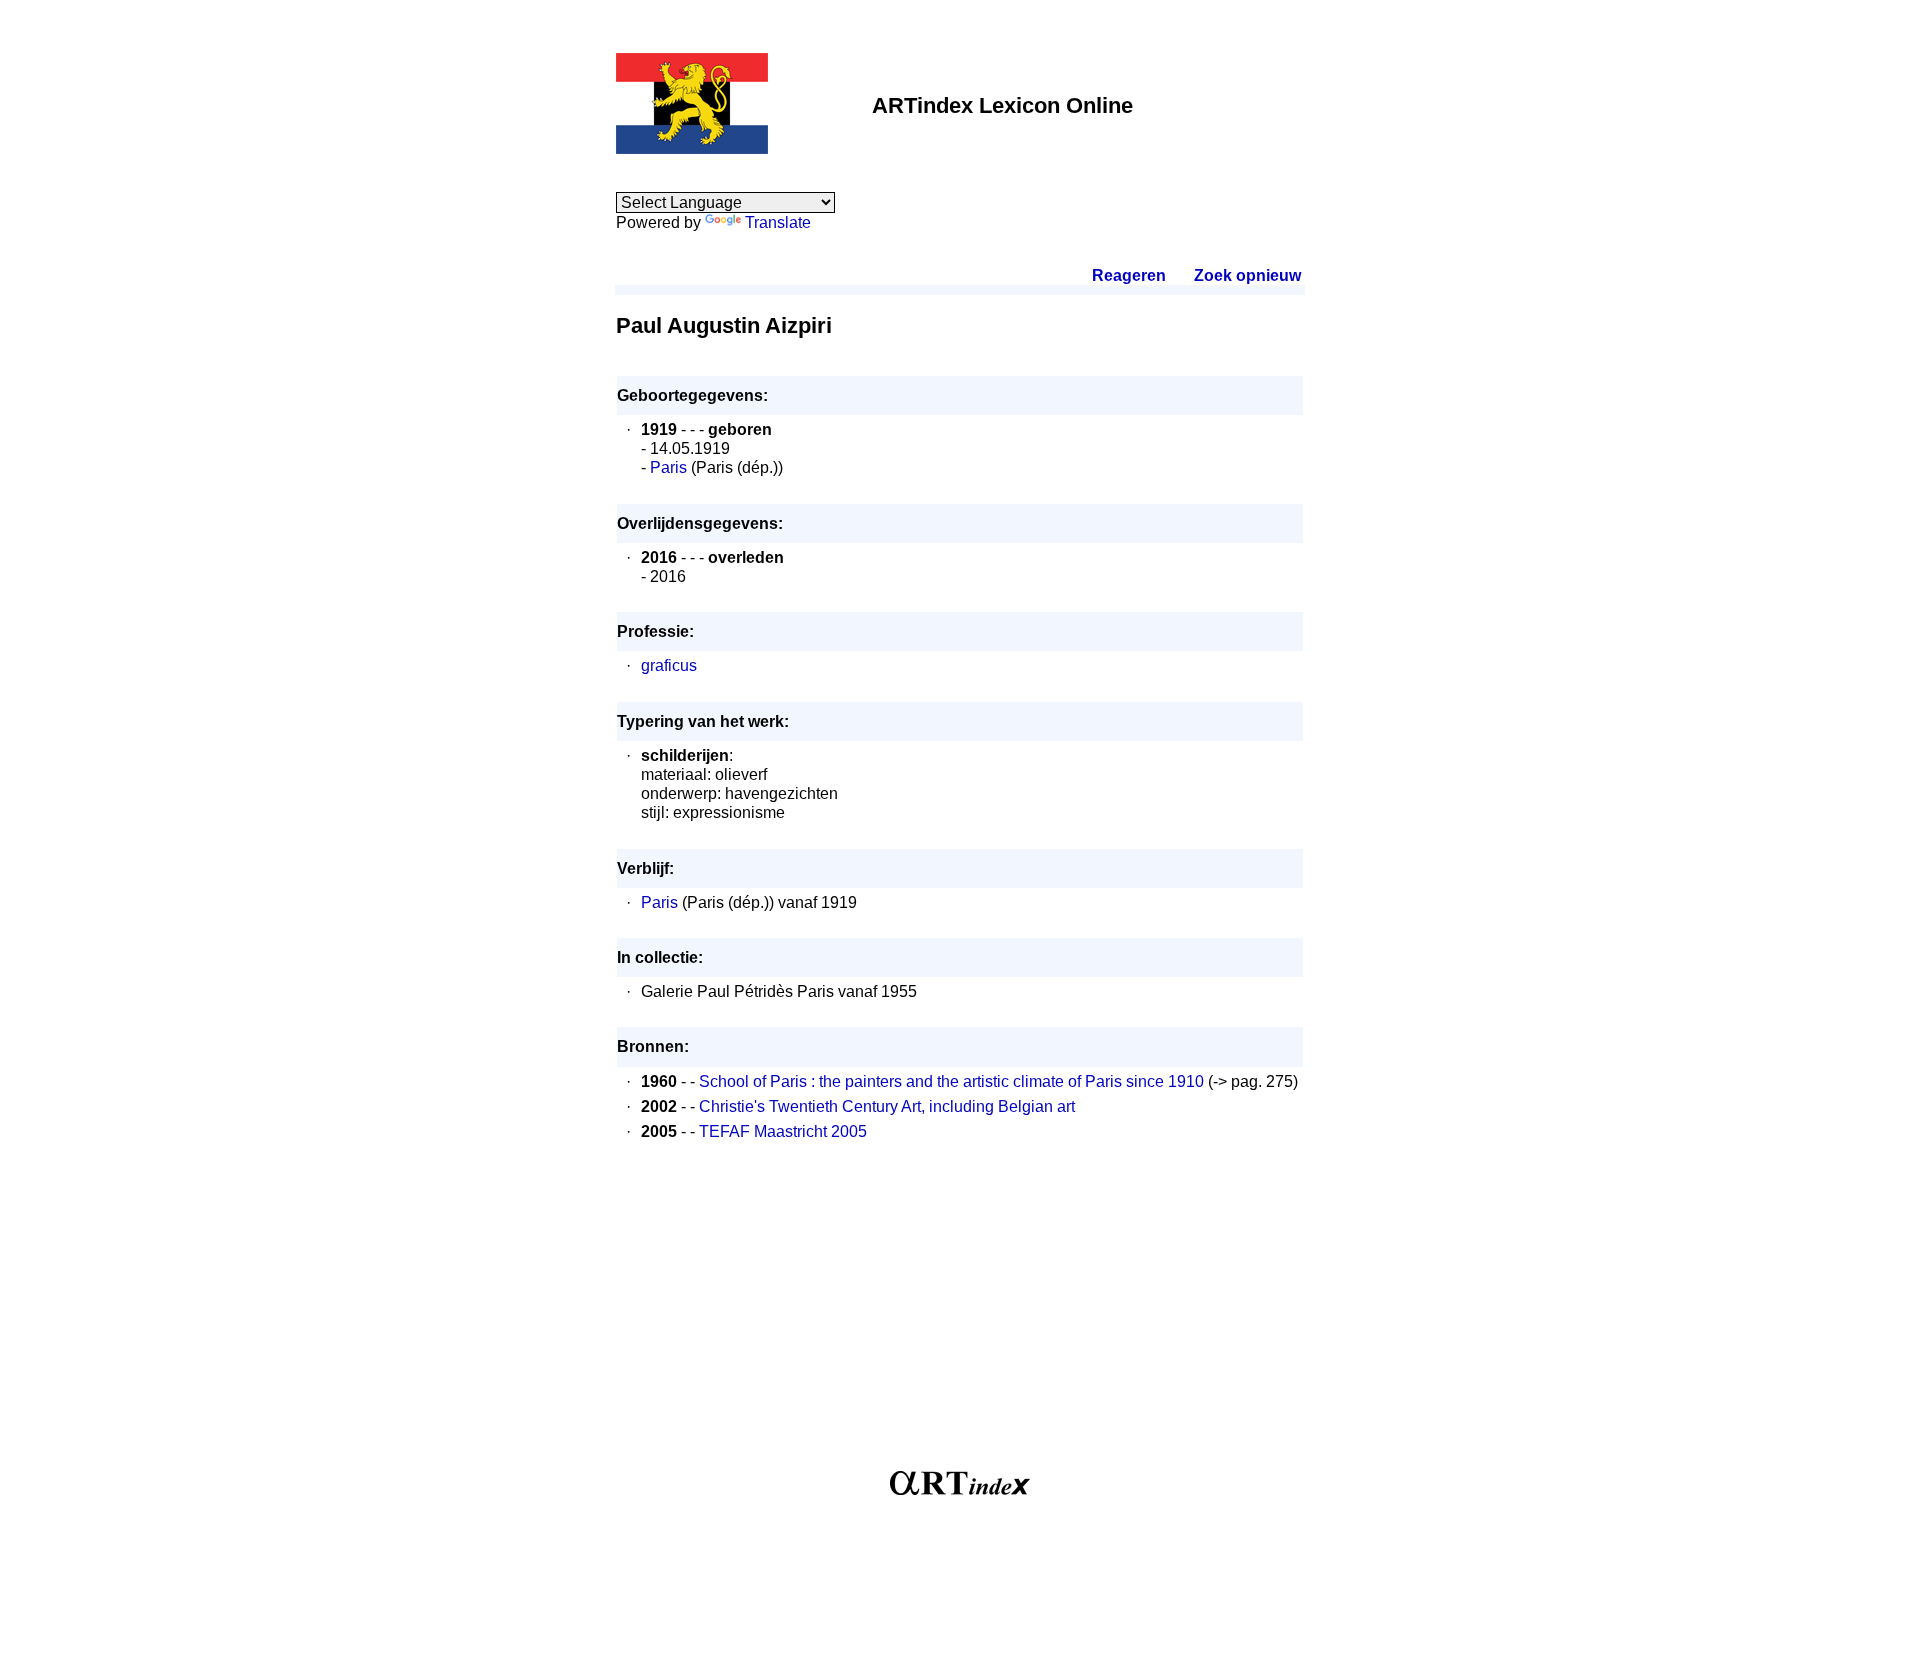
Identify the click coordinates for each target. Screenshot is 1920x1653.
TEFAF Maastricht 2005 (783, 1131)
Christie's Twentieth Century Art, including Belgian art (887, 1106)
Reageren (1129, 275)
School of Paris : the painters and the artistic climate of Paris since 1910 (951, 1081)
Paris (668, 467)
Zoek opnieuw (1247, 275)
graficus (669, 665)
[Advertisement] (960, 1316)
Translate (778, 222)
